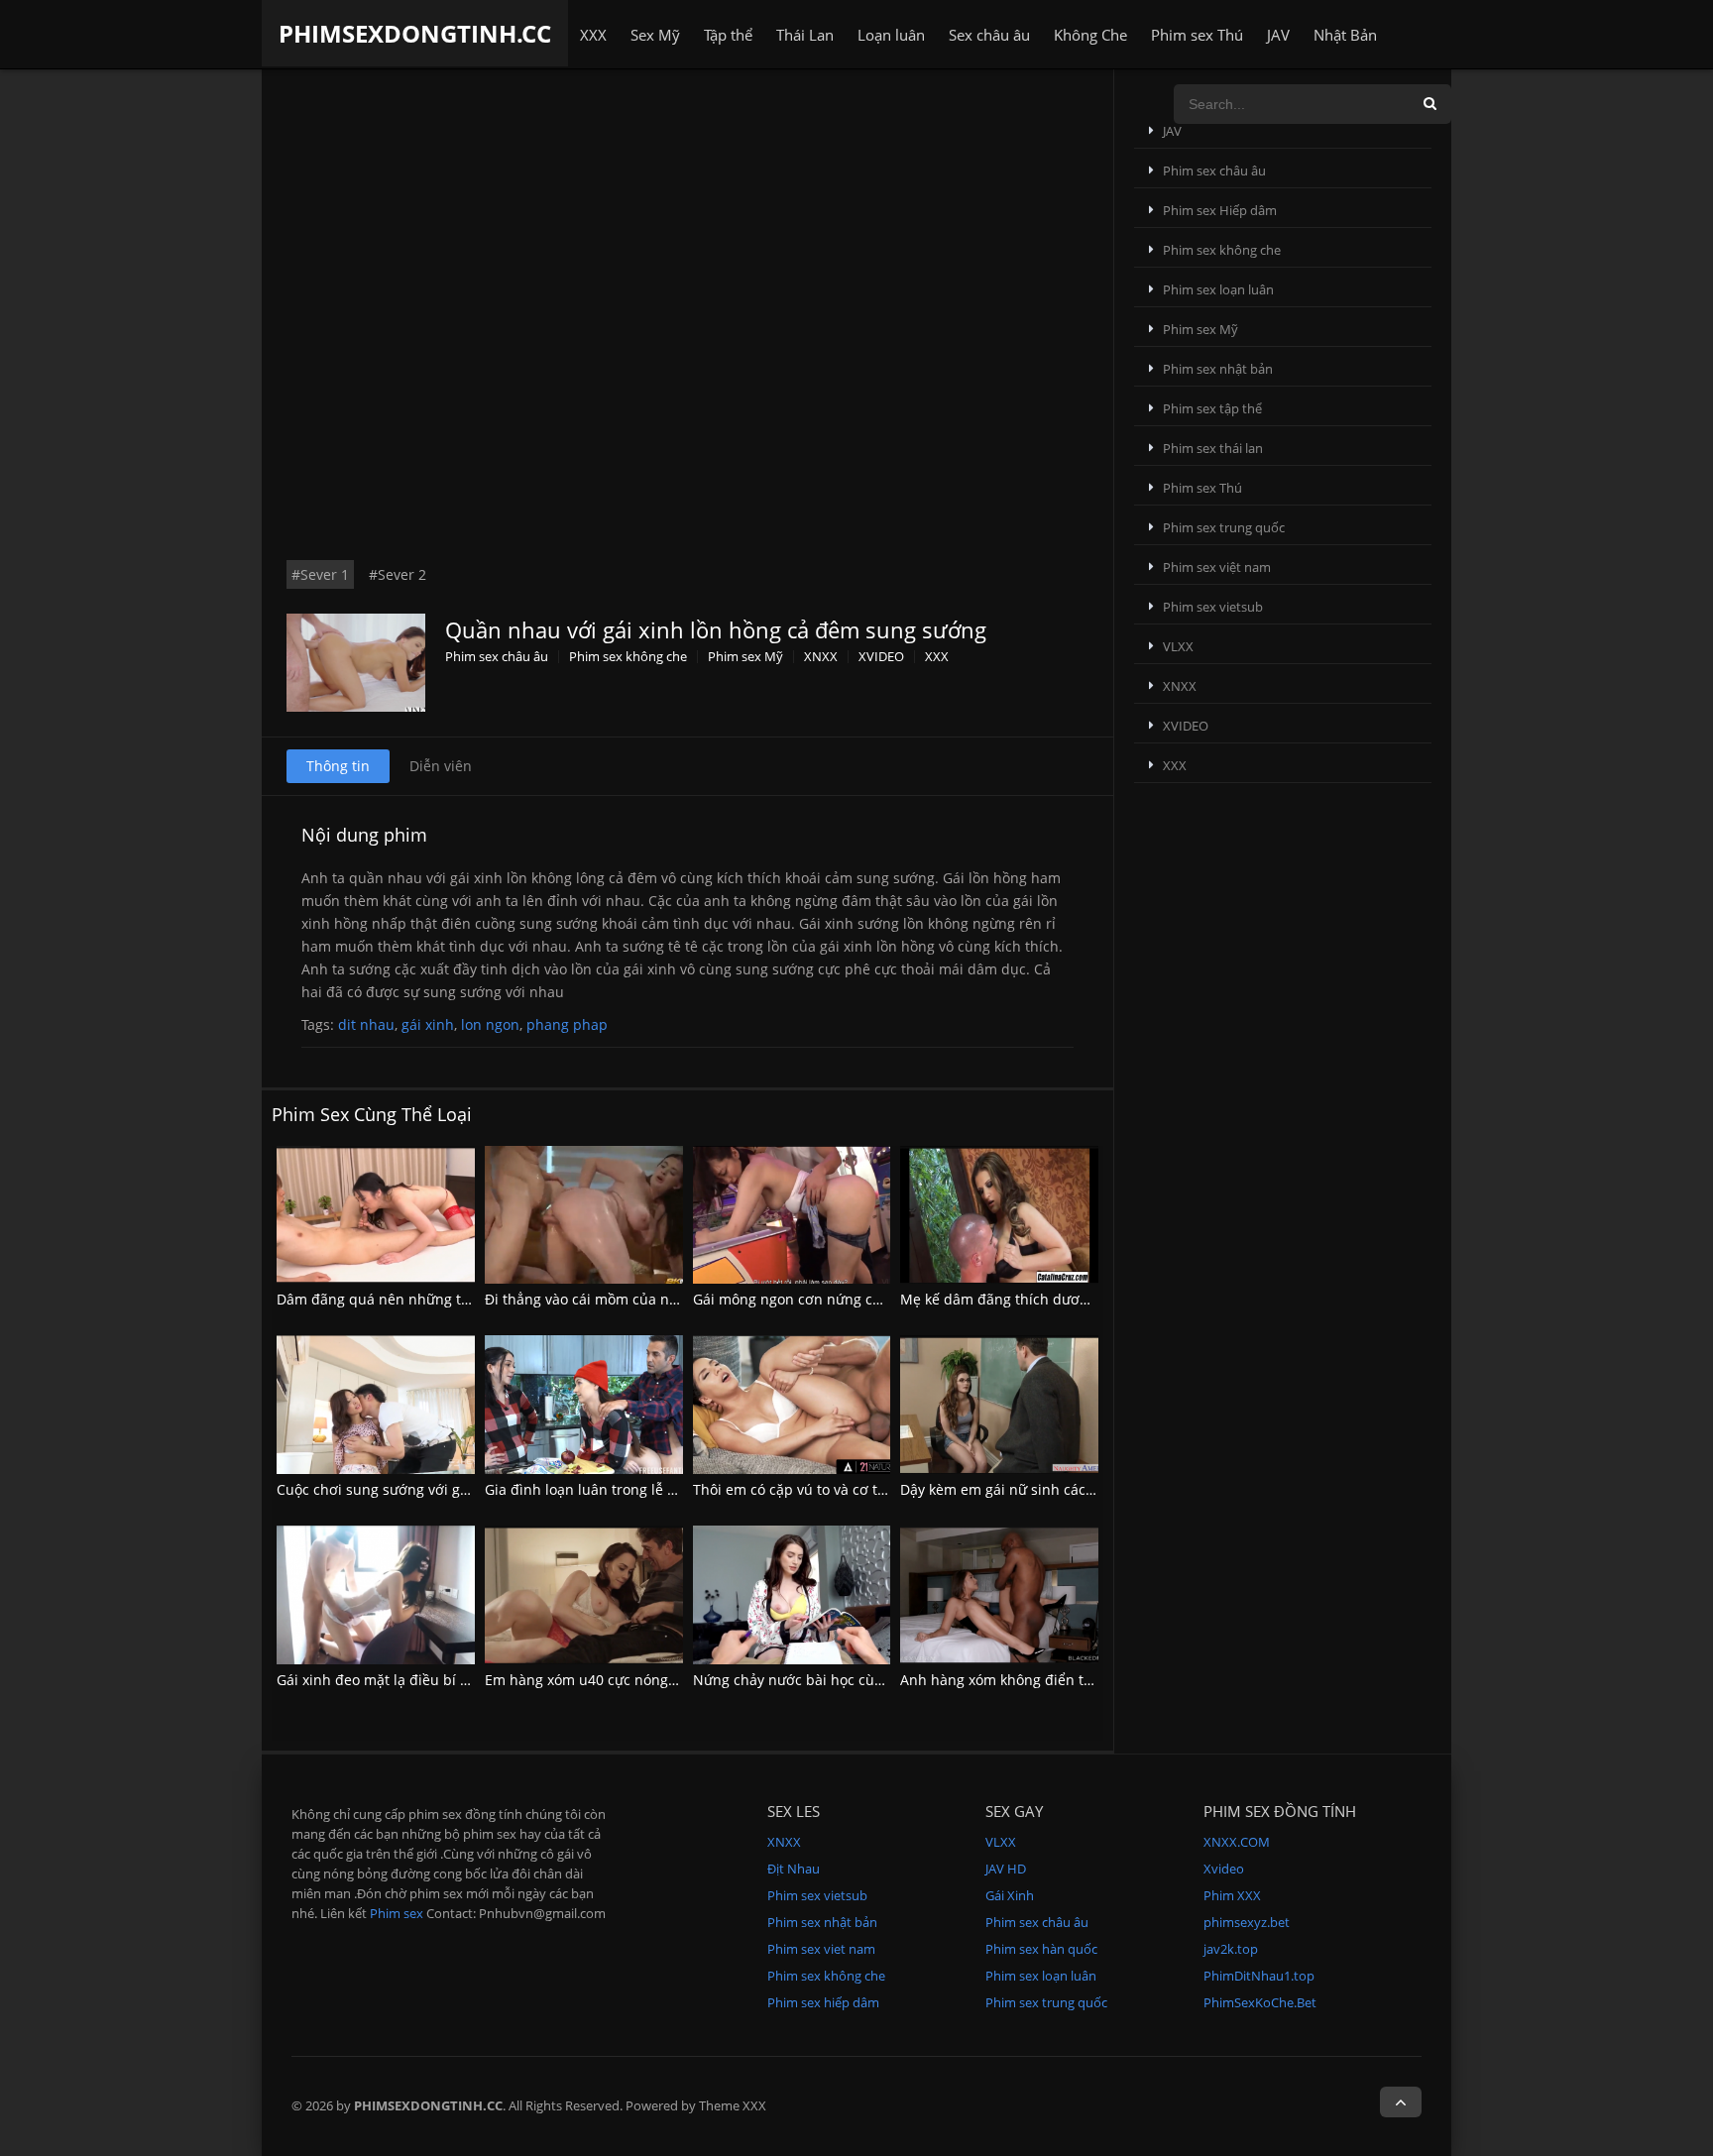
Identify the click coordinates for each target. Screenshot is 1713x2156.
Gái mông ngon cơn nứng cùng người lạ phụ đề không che (887, 1299)
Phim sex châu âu (497, 657)
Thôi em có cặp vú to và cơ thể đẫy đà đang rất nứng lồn (880, 1489)
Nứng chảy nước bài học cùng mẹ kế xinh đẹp (845, 1680)
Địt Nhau (794, 1869)
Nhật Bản (1345, 35)
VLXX (1178, 646)
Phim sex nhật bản (1218, 369)
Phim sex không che (628, 657)
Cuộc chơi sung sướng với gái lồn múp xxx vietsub (443, 1489)
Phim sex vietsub (1213, 607)
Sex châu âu (989, 35)
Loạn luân (891, 35)
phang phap (567, 1024)
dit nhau (366, 1024)
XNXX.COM (1237, 1842)
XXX (593, 35)
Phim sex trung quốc (1224, 527)
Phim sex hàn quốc (1041, 1949)
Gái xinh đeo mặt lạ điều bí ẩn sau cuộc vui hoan (439, 1680)
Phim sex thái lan (1213, 448)
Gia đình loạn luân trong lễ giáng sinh (611, 1489)
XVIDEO (881, 657)
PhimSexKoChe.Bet (1260, 2002)
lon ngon (490, 1024)
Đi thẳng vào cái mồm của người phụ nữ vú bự (639, 1299)
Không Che (1090, 35)
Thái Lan (805, 35)
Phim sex (397, 1913)
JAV (1278, 35)
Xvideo (1224, 1869)
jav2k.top (1231, 1949)
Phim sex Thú (1197, 35)
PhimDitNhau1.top (1259, 1976)
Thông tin (338, 766)
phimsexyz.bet (1247, 1922)
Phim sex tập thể (1212, 408)
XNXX (821, 657)
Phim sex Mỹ (745, 657)
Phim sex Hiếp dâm (1220, 210)
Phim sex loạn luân (1218, 289)
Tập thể (728, 35)
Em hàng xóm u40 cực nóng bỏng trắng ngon (634, 1680)
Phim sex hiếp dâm (823, 2002)
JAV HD (1006, 1869)
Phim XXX (1232, 1895)
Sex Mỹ (655, 35)
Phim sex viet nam (821, 1949)
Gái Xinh (1010, 1895)
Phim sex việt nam (1217, 567)
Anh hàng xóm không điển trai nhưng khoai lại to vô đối (1085, 1680)
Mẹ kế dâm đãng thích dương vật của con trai (1051, 1299)
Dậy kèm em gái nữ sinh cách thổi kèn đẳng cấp (1059, 1489)
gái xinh (428, 1024)
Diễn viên (441, 766)
